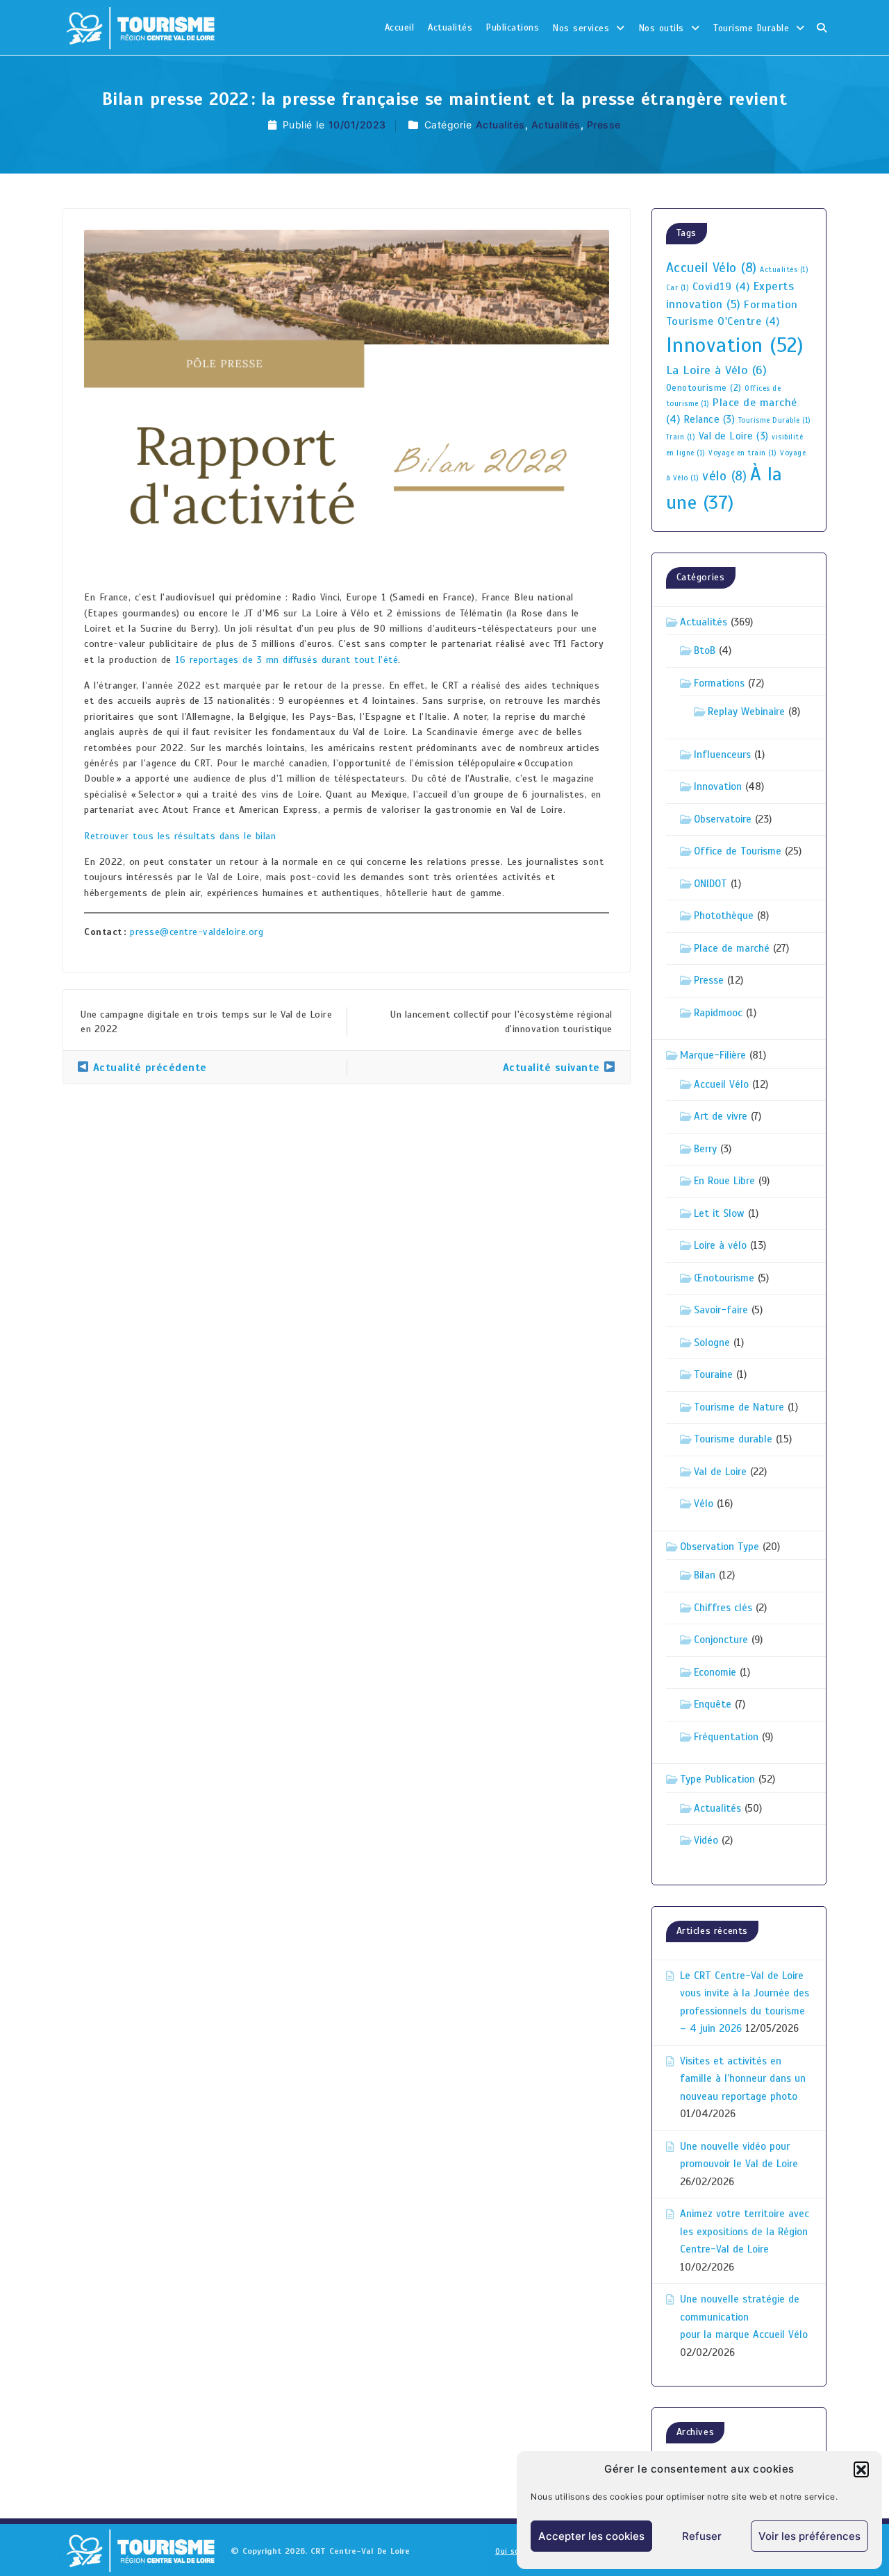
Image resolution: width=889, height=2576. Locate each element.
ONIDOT (711, 884)
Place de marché (732, 948)
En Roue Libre (724, 1181)
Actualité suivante (554, 1068)
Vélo (704, 1504)
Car (678, 288)
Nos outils (662, 28)
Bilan (705, 1575)
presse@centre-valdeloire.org (197, 932)
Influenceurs (722, 755)
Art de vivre (721, 1116)
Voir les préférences (809, 2536)
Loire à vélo (720, 1245)
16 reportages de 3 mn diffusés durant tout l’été (286, 660)
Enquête (713, 1704)
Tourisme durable (733, 1439)
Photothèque (724, 916)
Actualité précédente (148, 1068)
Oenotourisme (704, 388)
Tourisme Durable (751, 28)
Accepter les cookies (591, 2536)
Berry (705, 1149)
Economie (715, 1672)
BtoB (705, 650)
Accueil (400, 28)
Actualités (450, 28)
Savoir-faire (721, 1310)
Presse (604, 125)
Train (681, 437)
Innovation (735, 345)
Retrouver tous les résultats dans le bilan (180, 836)
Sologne (712, 1342)
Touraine (713, 1374)
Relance (709, 419)
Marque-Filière (713, 1055)
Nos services (581, 28)
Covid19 (721, 287)
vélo (724, 476)
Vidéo (706, 1840)
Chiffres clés (723, 1608)
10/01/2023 (357, 125)
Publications (513, 28)
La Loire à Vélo (717, 370)
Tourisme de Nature (739, 1407)
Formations (719, 683)
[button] (861, 2469)
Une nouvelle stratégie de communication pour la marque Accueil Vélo (744, 2317)
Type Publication (717, 1779)
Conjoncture (721, 1640)
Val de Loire (734, 436)
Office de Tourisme (738, 851)
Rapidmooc (718, 1013)
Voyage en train (743, 453)
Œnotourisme (724, 1278)
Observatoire (723, 819)
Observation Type (720, 1547)
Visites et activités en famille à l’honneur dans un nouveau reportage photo (743, 2079)
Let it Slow (719, 1213)
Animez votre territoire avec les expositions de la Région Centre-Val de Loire (745, 2231)
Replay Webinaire (746, 712)
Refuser (702, 2536)
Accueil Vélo (712, 268)
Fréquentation (726, 1737)
